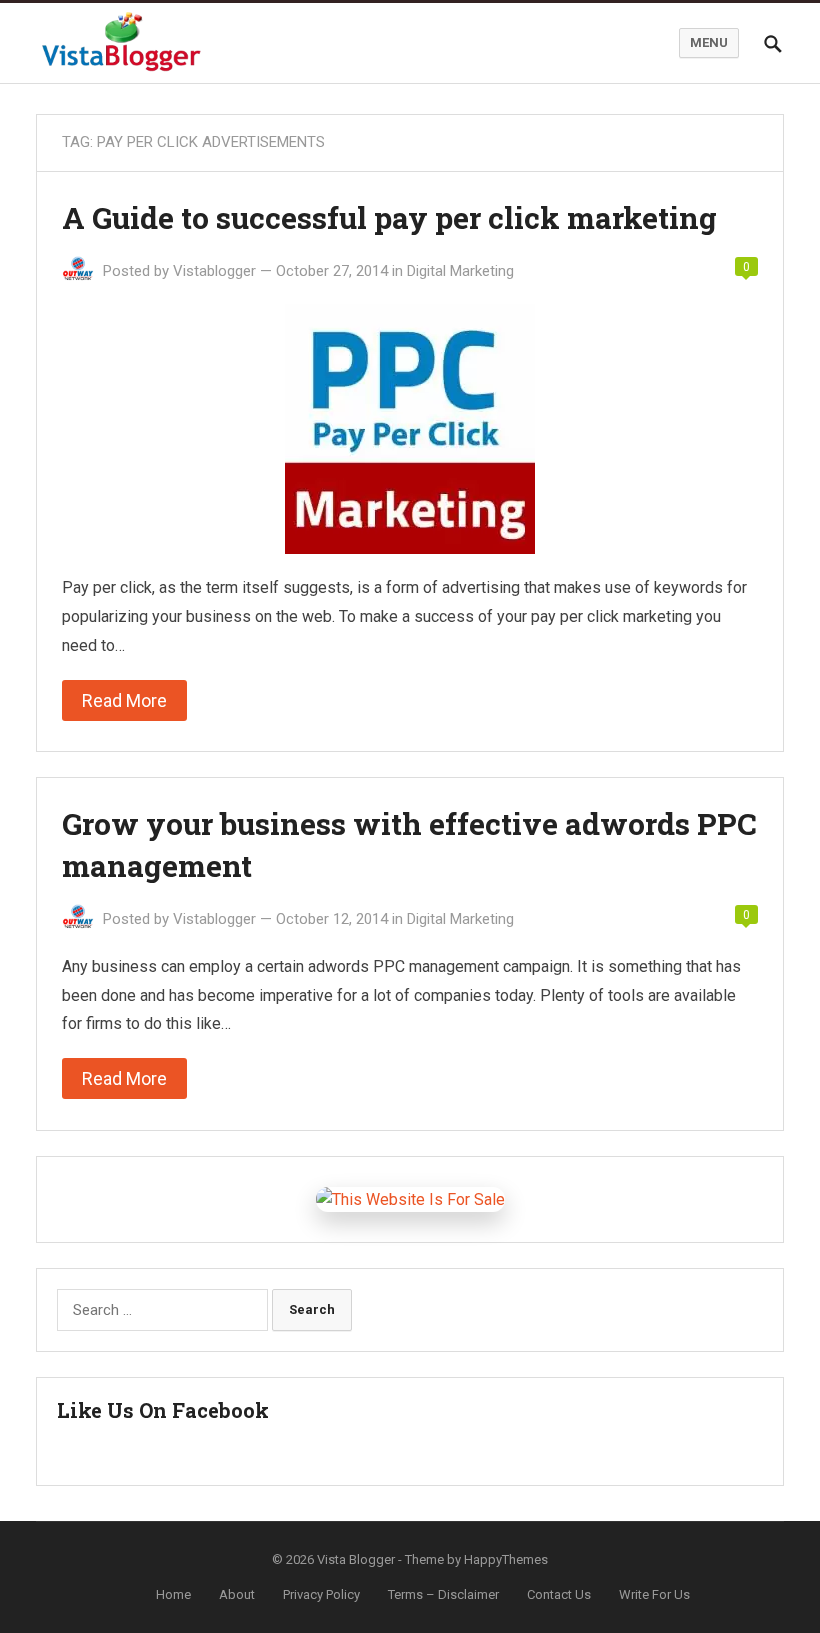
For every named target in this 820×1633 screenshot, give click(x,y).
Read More (124, 700)
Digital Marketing (460, 271)
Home (173, 1594)
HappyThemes (506, 1559)
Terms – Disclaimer (443, 1594)
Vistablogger (214, 271)
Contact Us (559, 1594)
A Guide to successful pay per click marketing (389, 217)
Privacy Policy (321, 1594)
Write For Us (654, 1594)
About (237, 1594)
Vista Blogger (356, 1559)
